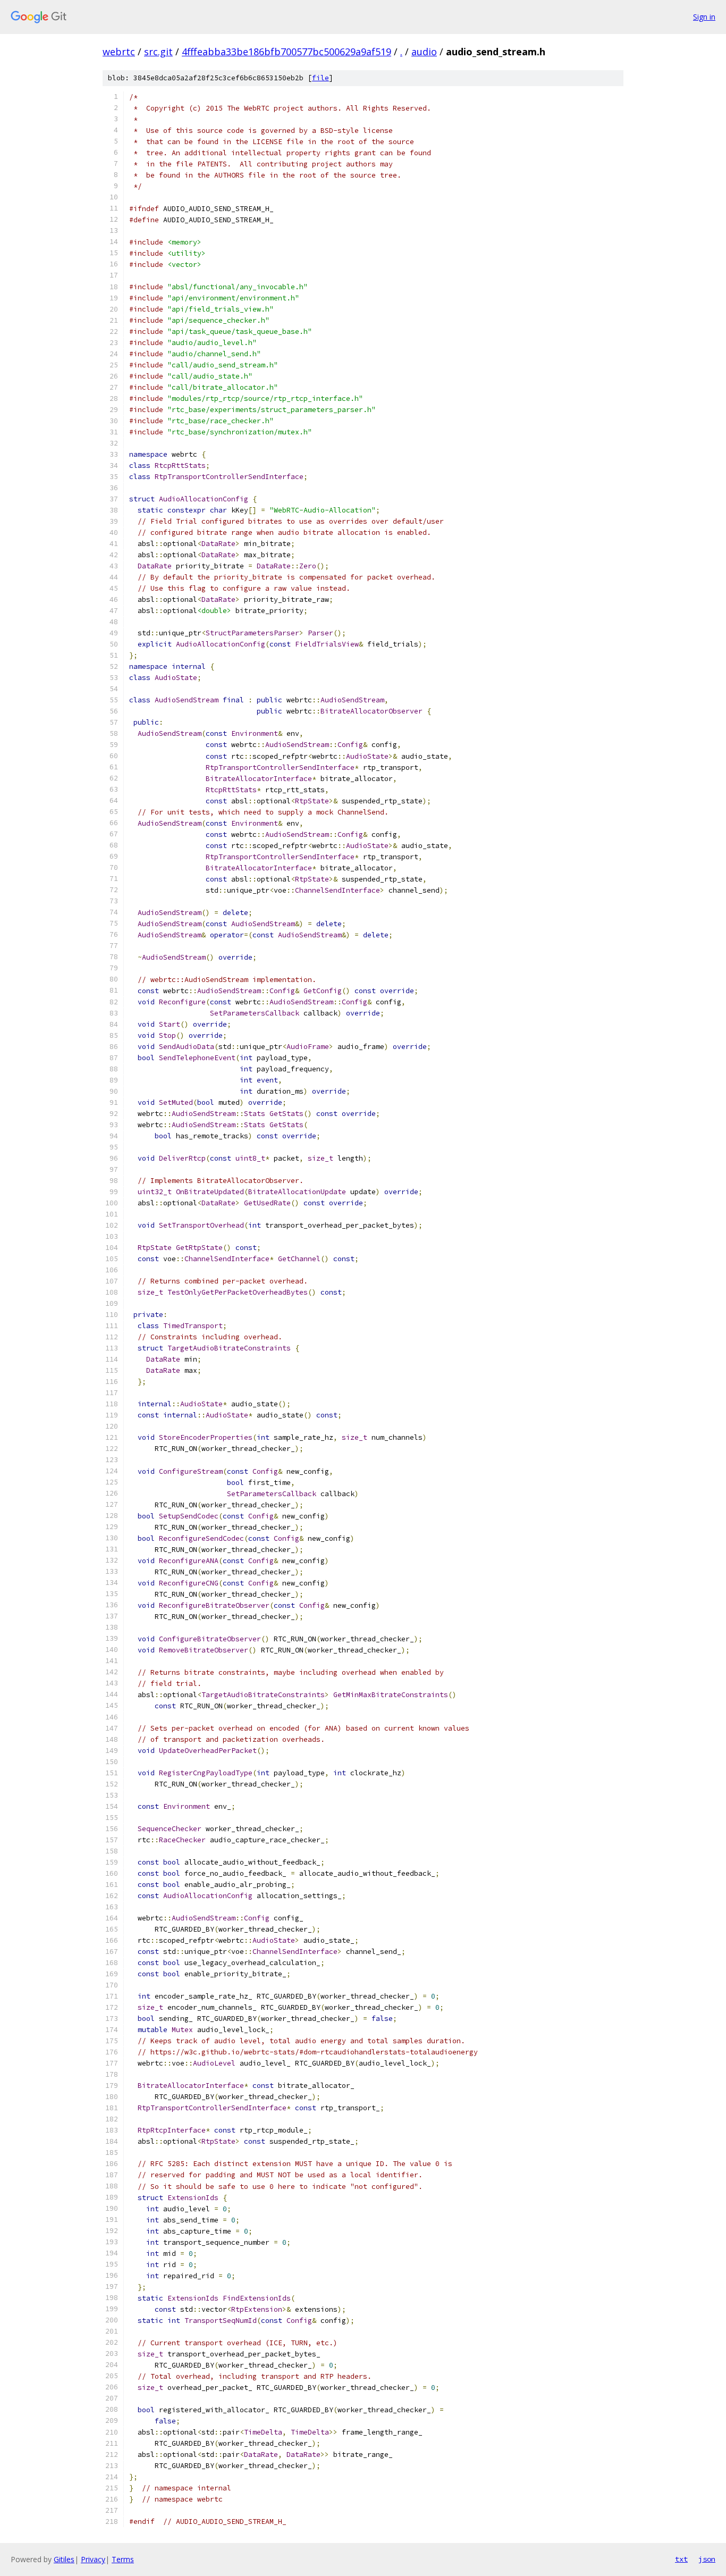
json (707, 2559)
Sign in (704, 17)
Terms (123, 2559)
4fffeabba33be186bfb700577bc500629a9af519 (286, 52)
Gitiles (64, 2559)
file (320, 78)
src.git (158, 52)
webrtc (119, 52)
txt (681, 2559)
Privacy (93, 2559)
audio (424, 52)
